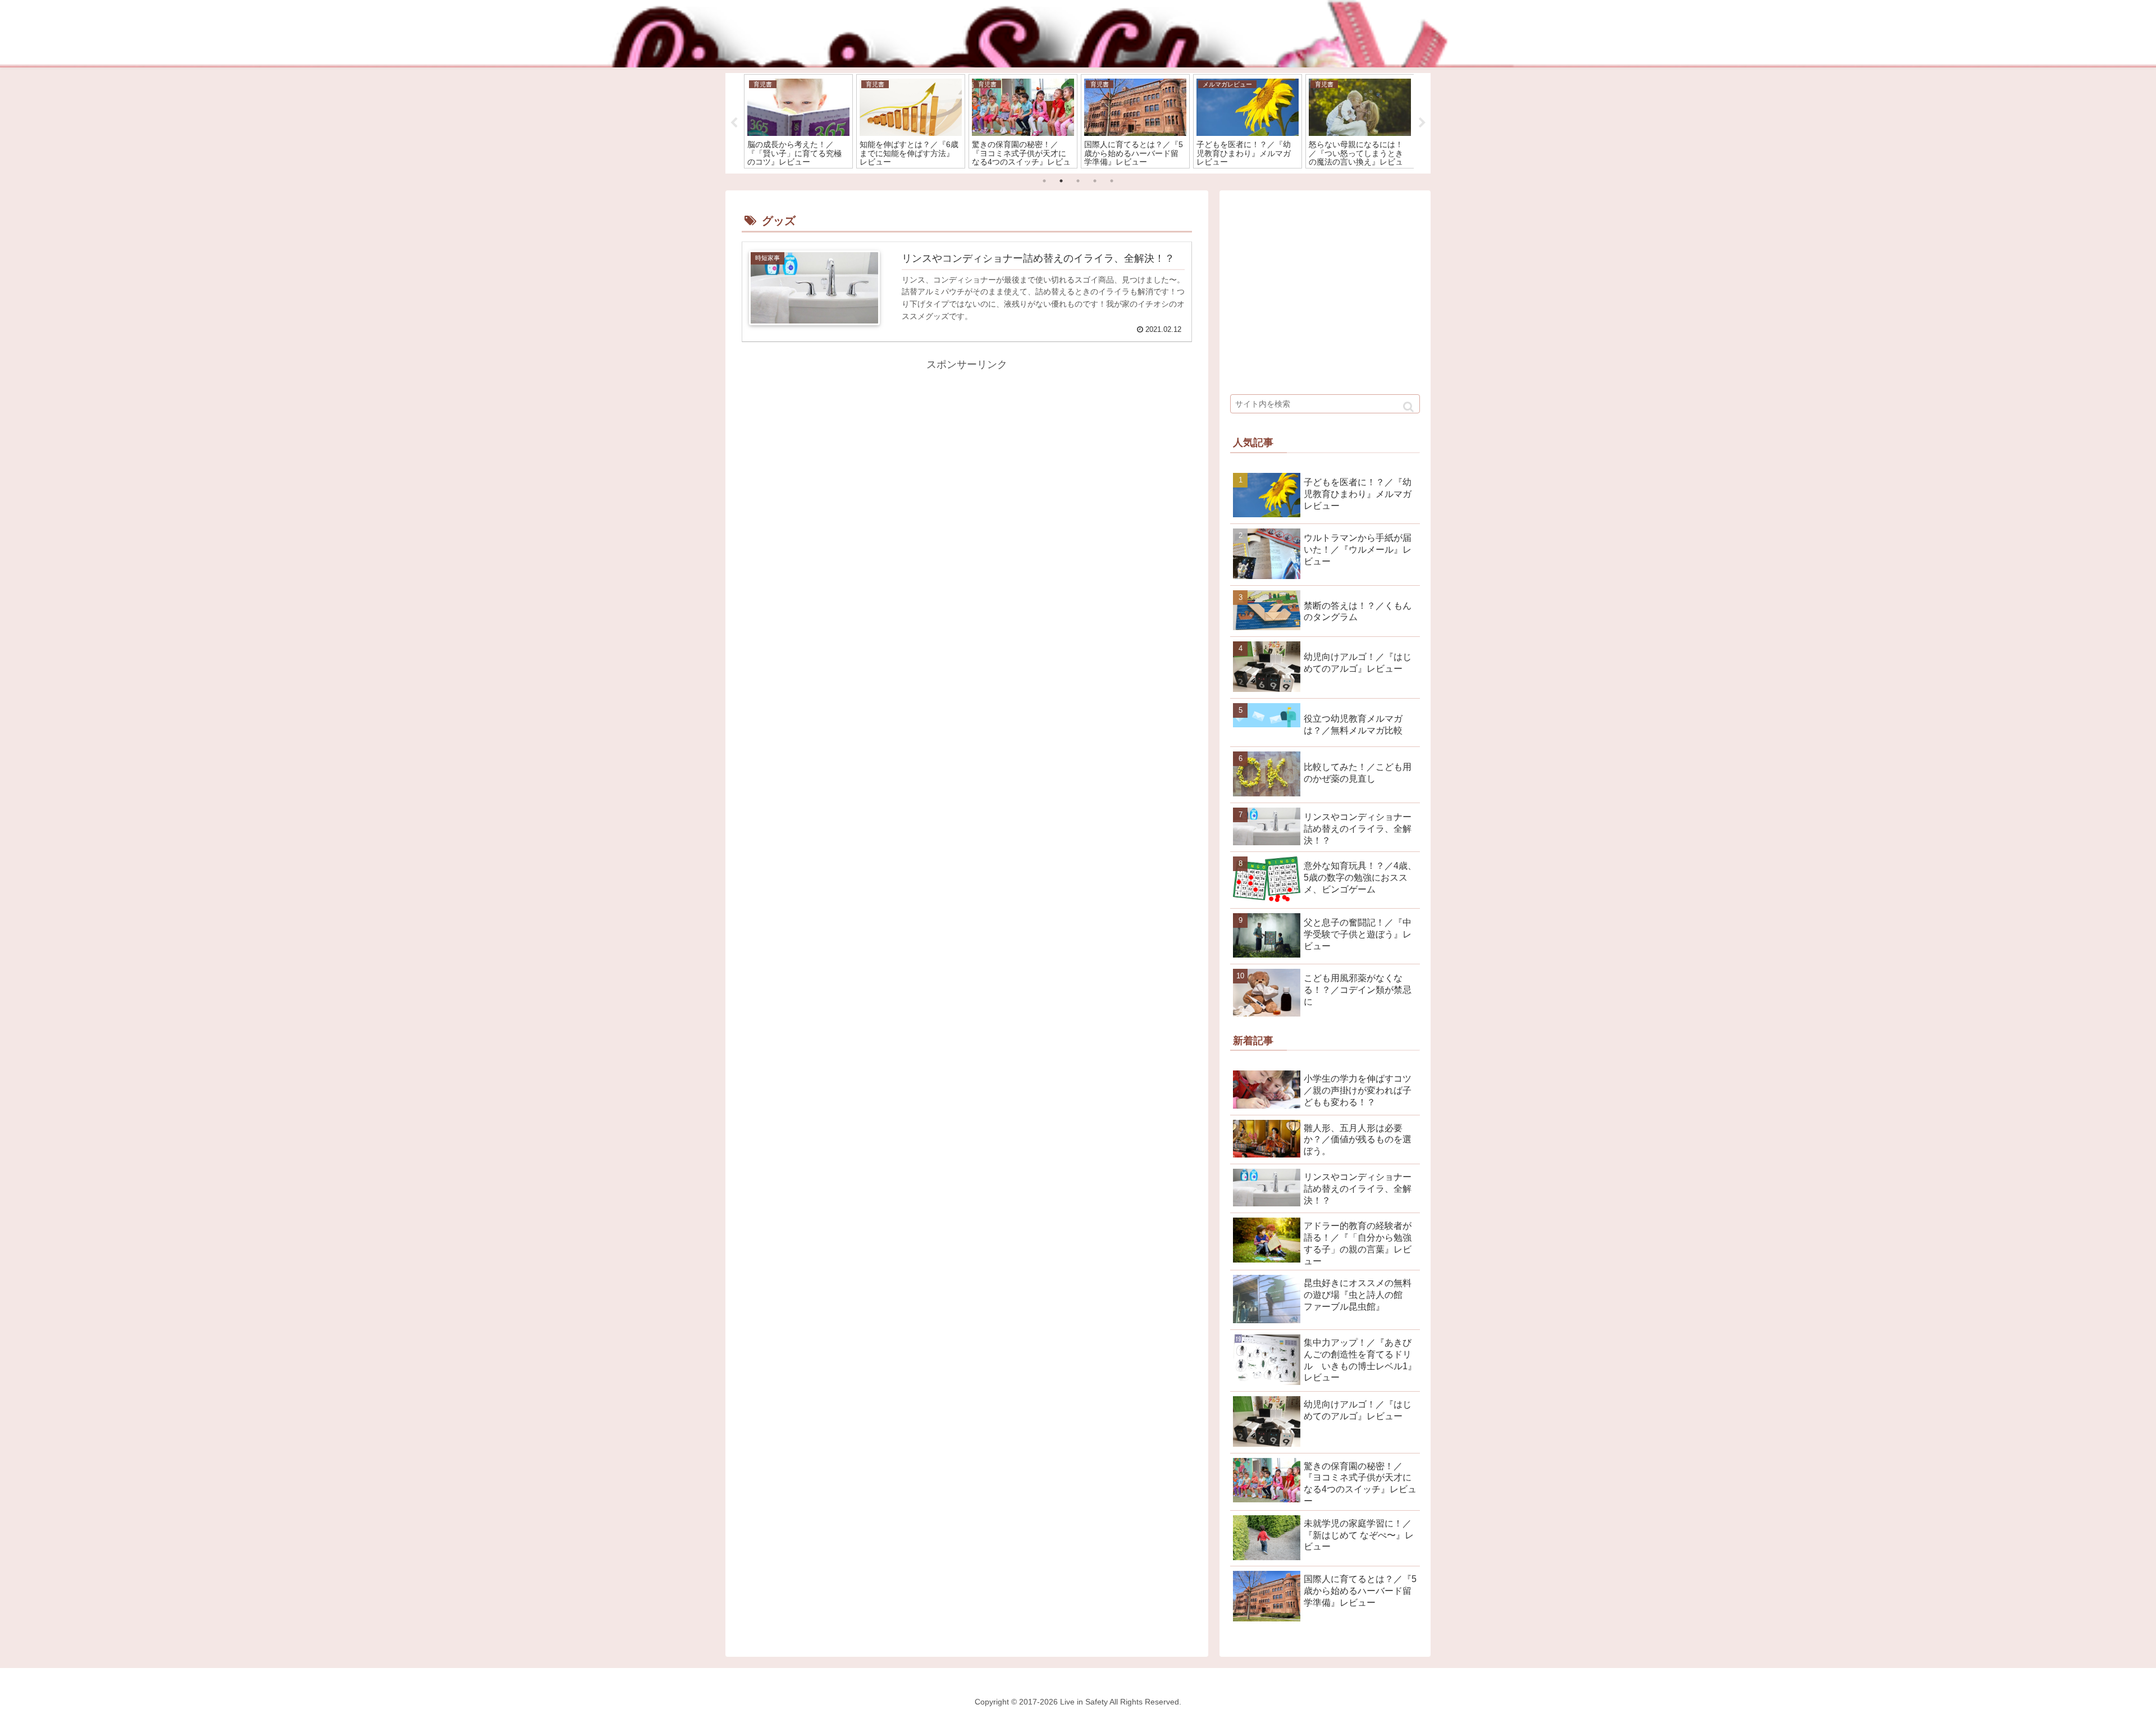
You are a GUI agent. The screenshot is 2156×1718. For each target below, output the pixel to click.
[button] (1408, 407)
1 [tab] (1044, 181)
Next (1422, 123)
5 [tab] (1112, 181)
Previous (734, 123)
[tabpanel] (798, 121)
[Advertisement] (855, 452)
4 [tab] (1095, 181)
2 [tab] (1061, 181)
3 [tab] (1078, 181)
